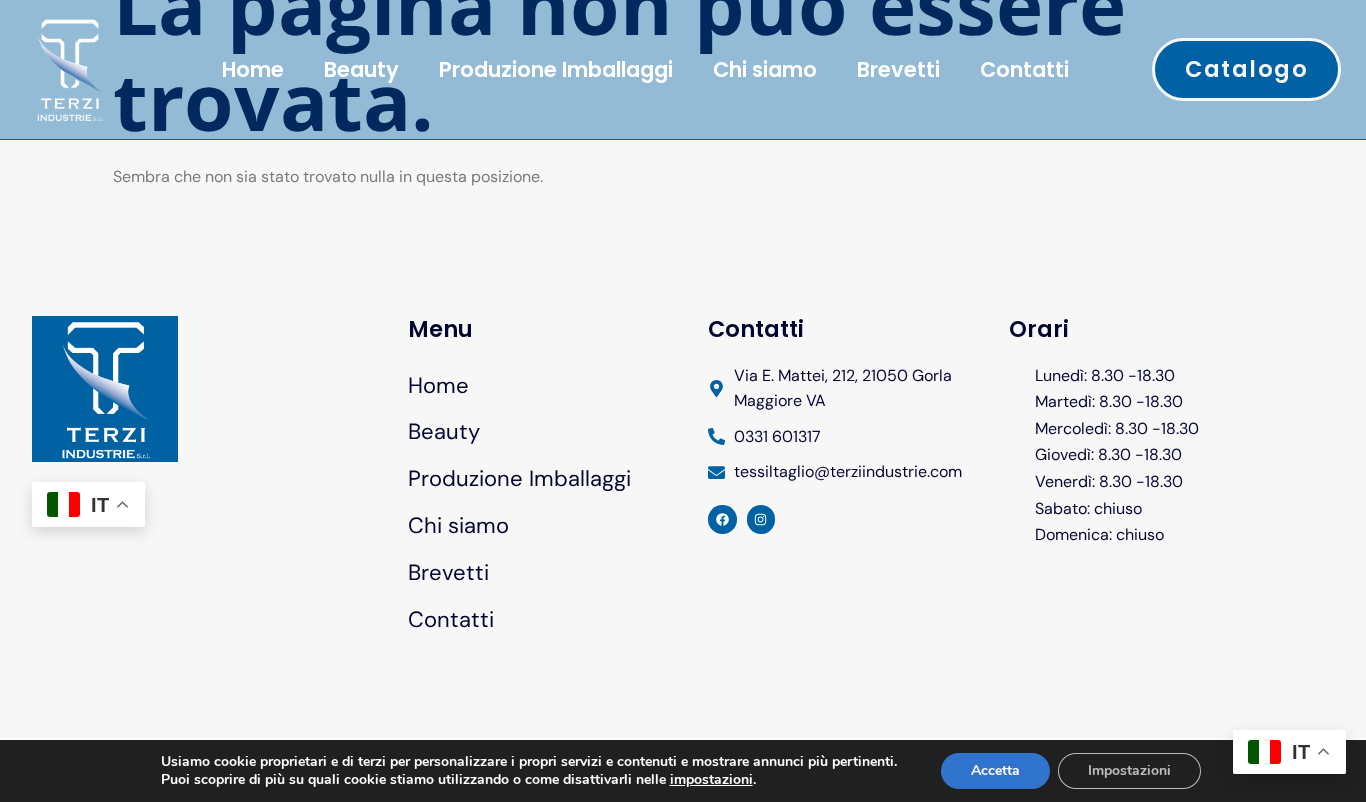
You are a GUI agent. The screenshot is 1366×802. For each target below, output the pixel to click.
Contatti (1024, 69)
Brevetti (898, 69)
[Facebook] (722, 519)
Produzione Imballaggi (556, 69)
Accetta (995, 770)
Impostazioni (1129, 770)
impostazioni (711, 780)
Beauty (361, 69)
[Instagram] (761, 519)
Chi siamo (765, 69)
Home (253, 69)
